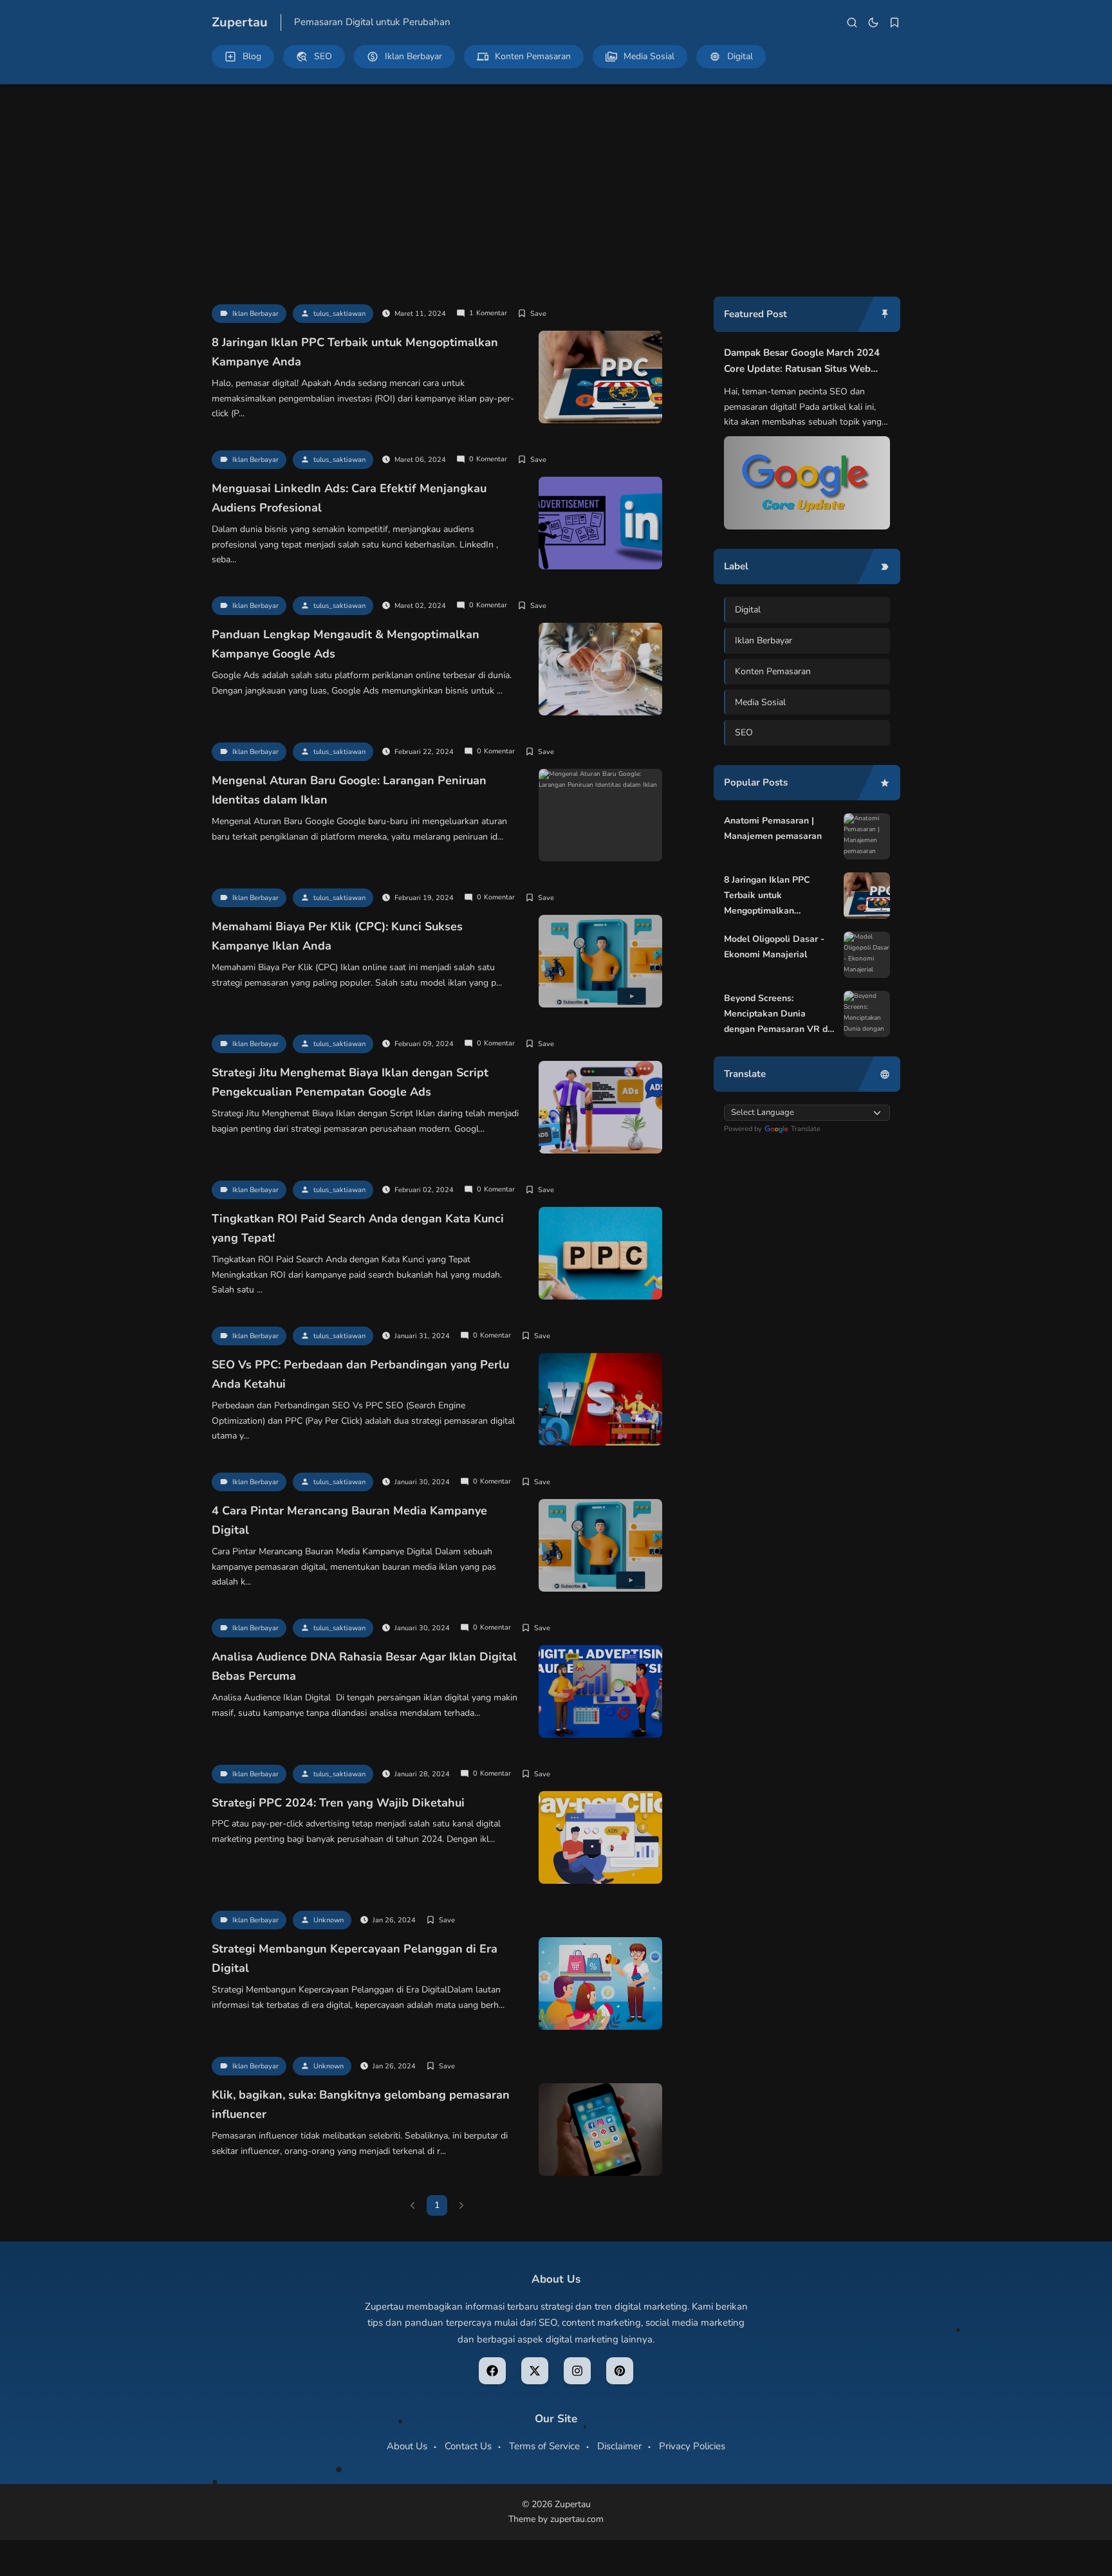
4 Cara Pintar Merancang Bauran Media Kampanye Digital (349, 1521)
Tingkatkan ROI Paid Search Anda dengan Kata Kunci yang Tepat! (358, 1228)
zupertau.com (577, 2519)
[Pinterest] (620, 2371)
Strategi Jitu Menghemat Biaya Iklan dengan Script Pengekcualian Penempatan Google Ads (350, 1082)
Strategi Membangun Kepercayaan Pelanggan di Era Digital (355, 1959)
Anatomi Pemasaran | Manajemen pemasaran (773, 828)
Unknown (329, 1920)
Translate (806, 1129)
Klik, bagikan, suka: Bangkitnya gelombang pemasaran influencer (361, 2105)
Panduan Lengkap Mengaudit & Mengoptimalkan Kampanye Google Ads (346, 644)
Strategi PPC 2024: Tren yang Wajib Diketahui (338, 1803)
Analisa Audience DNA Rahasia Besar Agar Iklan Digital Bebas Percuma (364, 1667)
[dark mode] (873, 23)
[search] (852, 23)
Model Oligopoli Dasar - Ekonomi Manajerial (774, 947)
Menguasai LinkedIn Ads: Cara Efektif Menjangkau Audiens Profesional (349, 498)
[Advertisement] (556, 181)
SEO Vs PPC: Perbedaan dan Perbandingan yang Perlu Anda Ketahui (360, 1375)
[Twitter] (535, 2371)
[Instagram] (577, 2371)
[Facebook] (492, 2371)
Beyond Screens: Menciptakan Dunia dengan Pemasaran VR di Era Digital (777, 1014)
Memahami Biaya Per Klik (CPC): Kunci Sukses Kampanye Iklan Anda (337, 936)
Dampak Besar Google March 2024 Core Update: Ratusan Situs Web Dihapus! (802, 362)
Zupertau (240, 22)
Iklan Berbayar (255, 314)
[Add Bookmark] (532, 314)
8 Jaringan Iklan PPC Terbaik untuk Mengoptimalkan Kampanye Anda (355, 352)
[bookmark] (894, 23)
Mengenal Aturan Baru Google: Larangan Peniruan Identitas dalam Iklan (349, 790)
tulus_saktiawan (339, 314)
